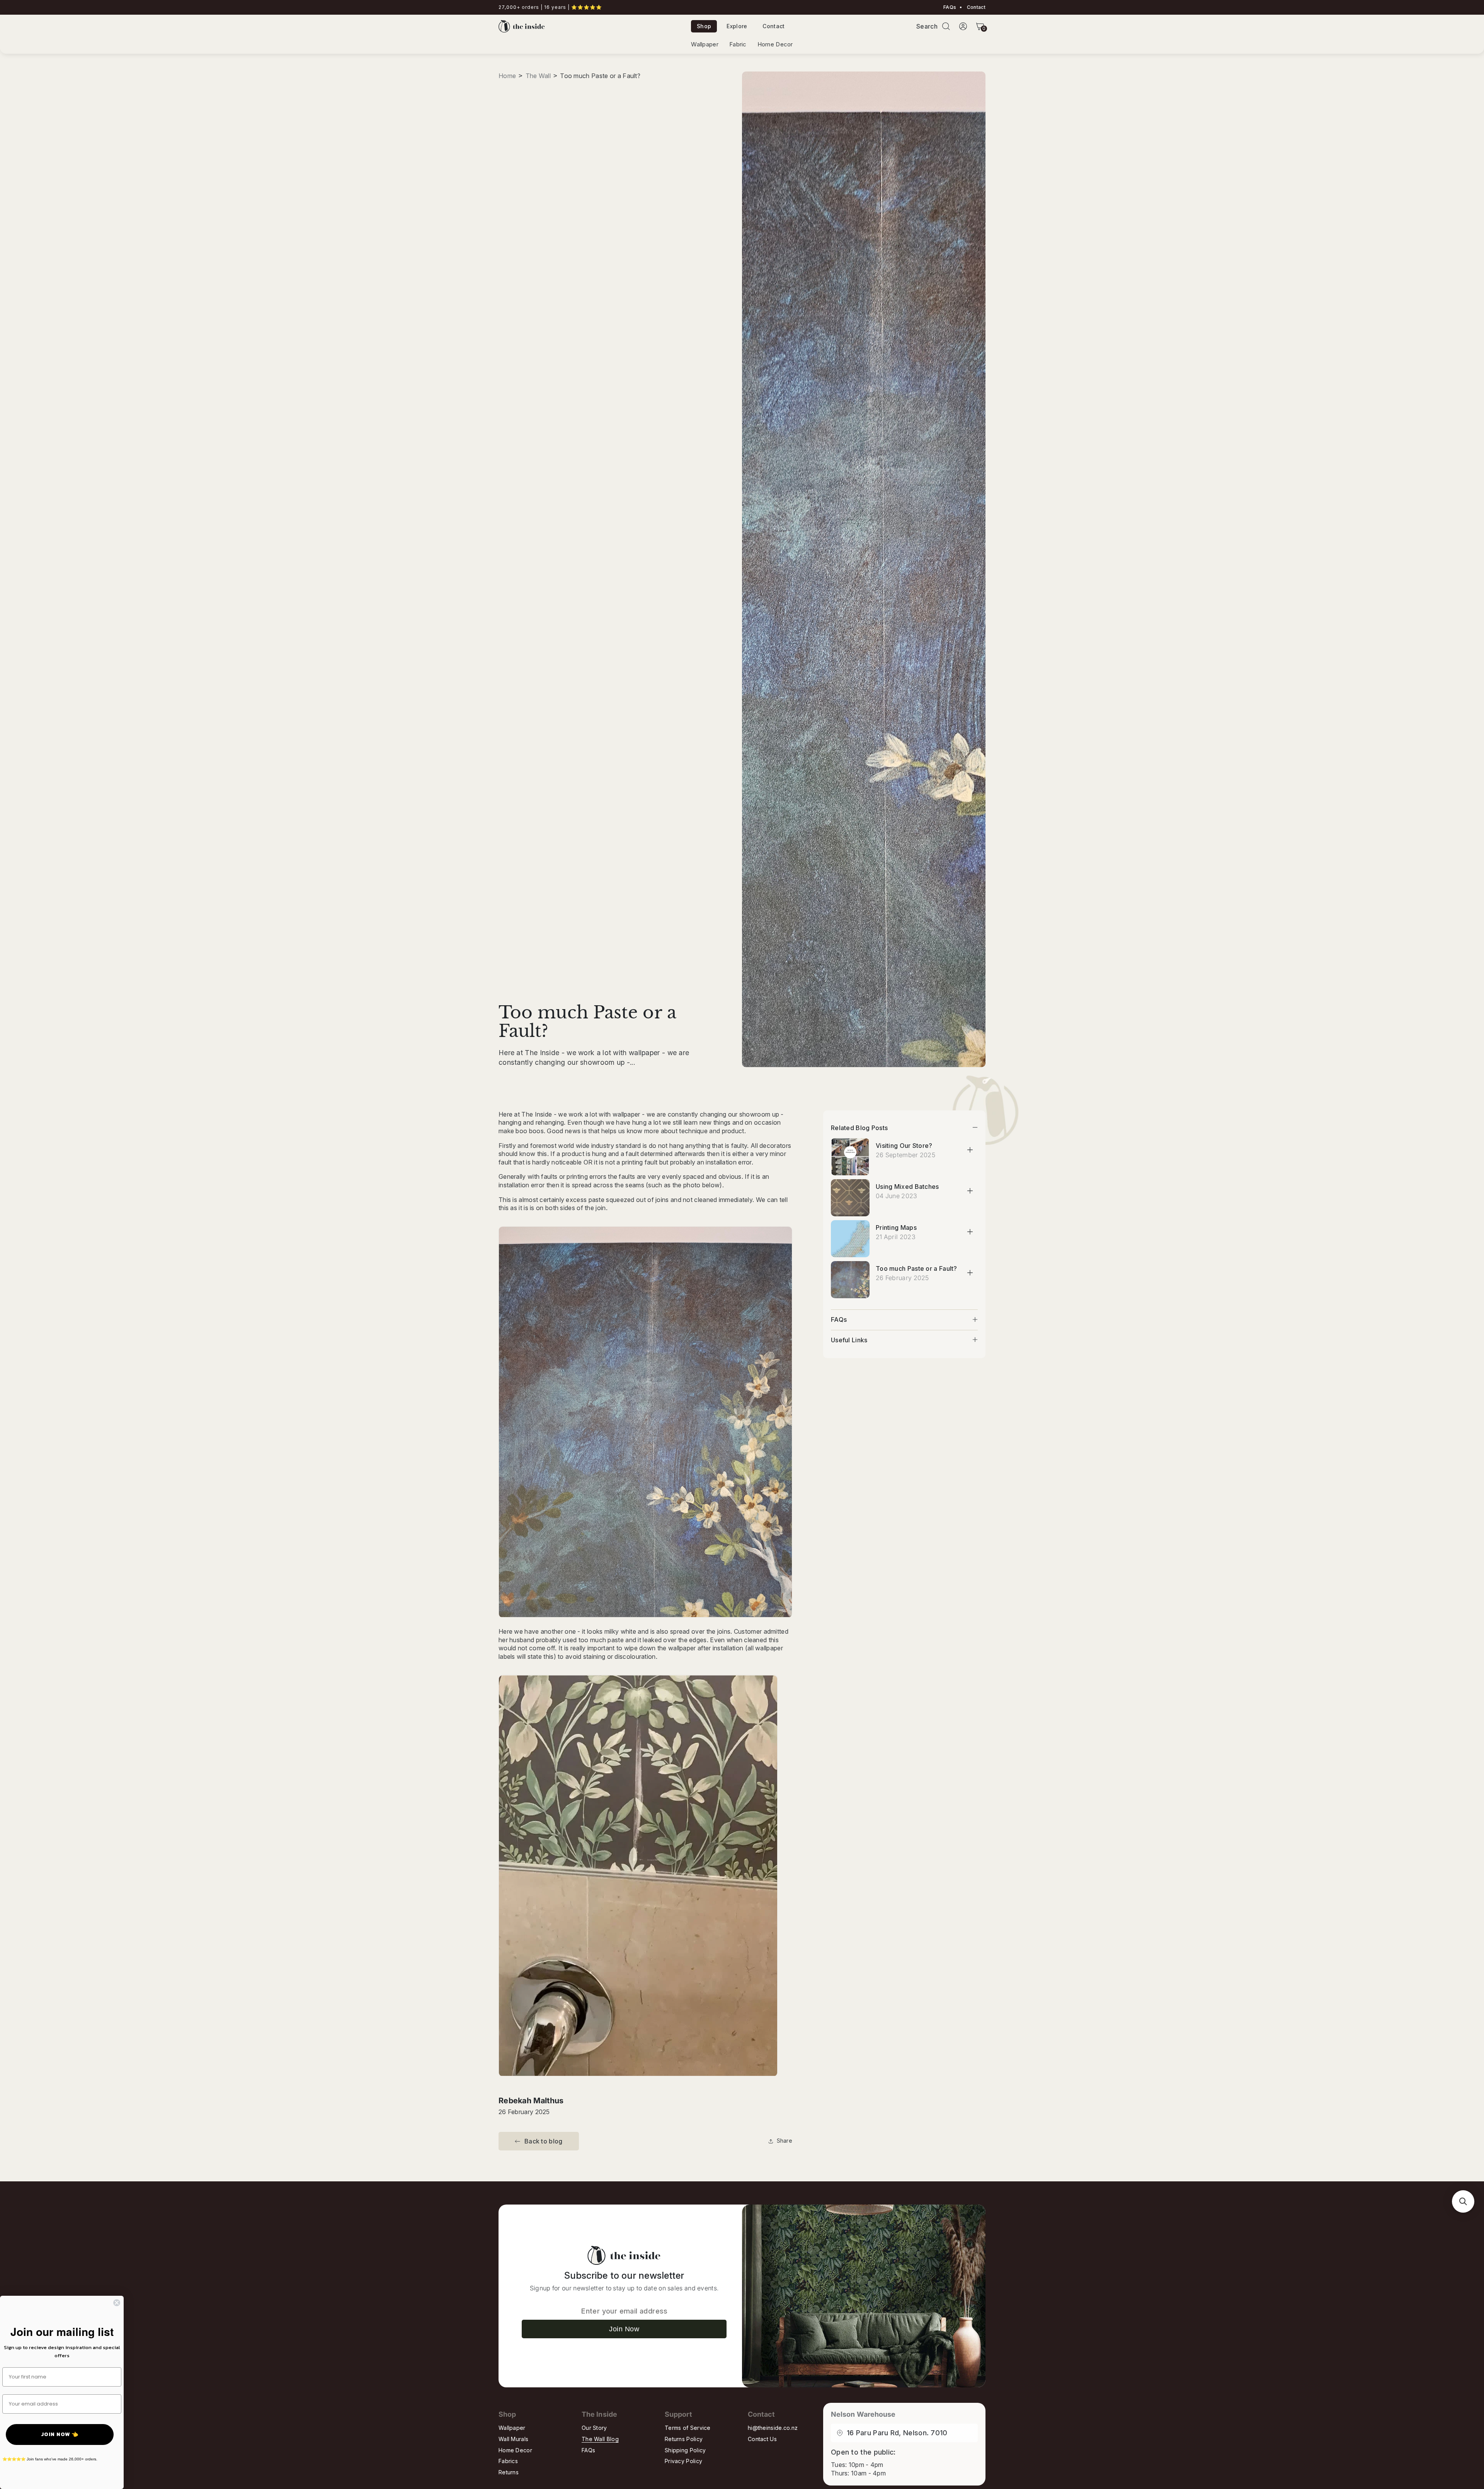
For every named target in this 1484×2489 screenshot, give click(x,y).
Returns (509, 2472)
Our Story (594, 2428)
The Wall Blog (600, 2439)
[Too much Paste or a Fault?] (850, 1280)
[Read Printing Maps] (970, 1232)
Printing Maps (896, 1227)
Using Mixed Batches (907, 1187)
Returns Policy (684, 2439)
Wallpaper (705, 44)
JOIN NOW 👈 (60, 2434)
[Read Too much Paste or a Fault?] (970, 1273)
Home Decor (775, 44)
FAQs (950, 7)
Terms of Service (688, 2428)
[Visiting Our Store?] (850, 1157)
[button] (946, 26)
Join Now (624, 2329)
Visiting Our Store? (904, 1146)
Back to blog (544, 2141)
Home (507, 76)
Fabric (738, 44)
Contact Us (762, 2439)
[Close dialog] (117, 2303)
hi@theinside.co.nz (773, 2428)
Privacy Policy (683, 2461)
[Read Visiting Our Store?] (970, 1150)
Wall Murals (513, 2439)
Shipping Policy (685, 2450)
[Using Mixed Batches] (850, 1198)
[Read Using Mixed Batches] (970, 1191)
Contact (976, 7)
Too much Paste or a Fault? (916, 1268)
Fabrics (508, 2461)
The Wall (538, 76)
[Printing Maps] (850, 1239)
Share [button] (785, 2141)
